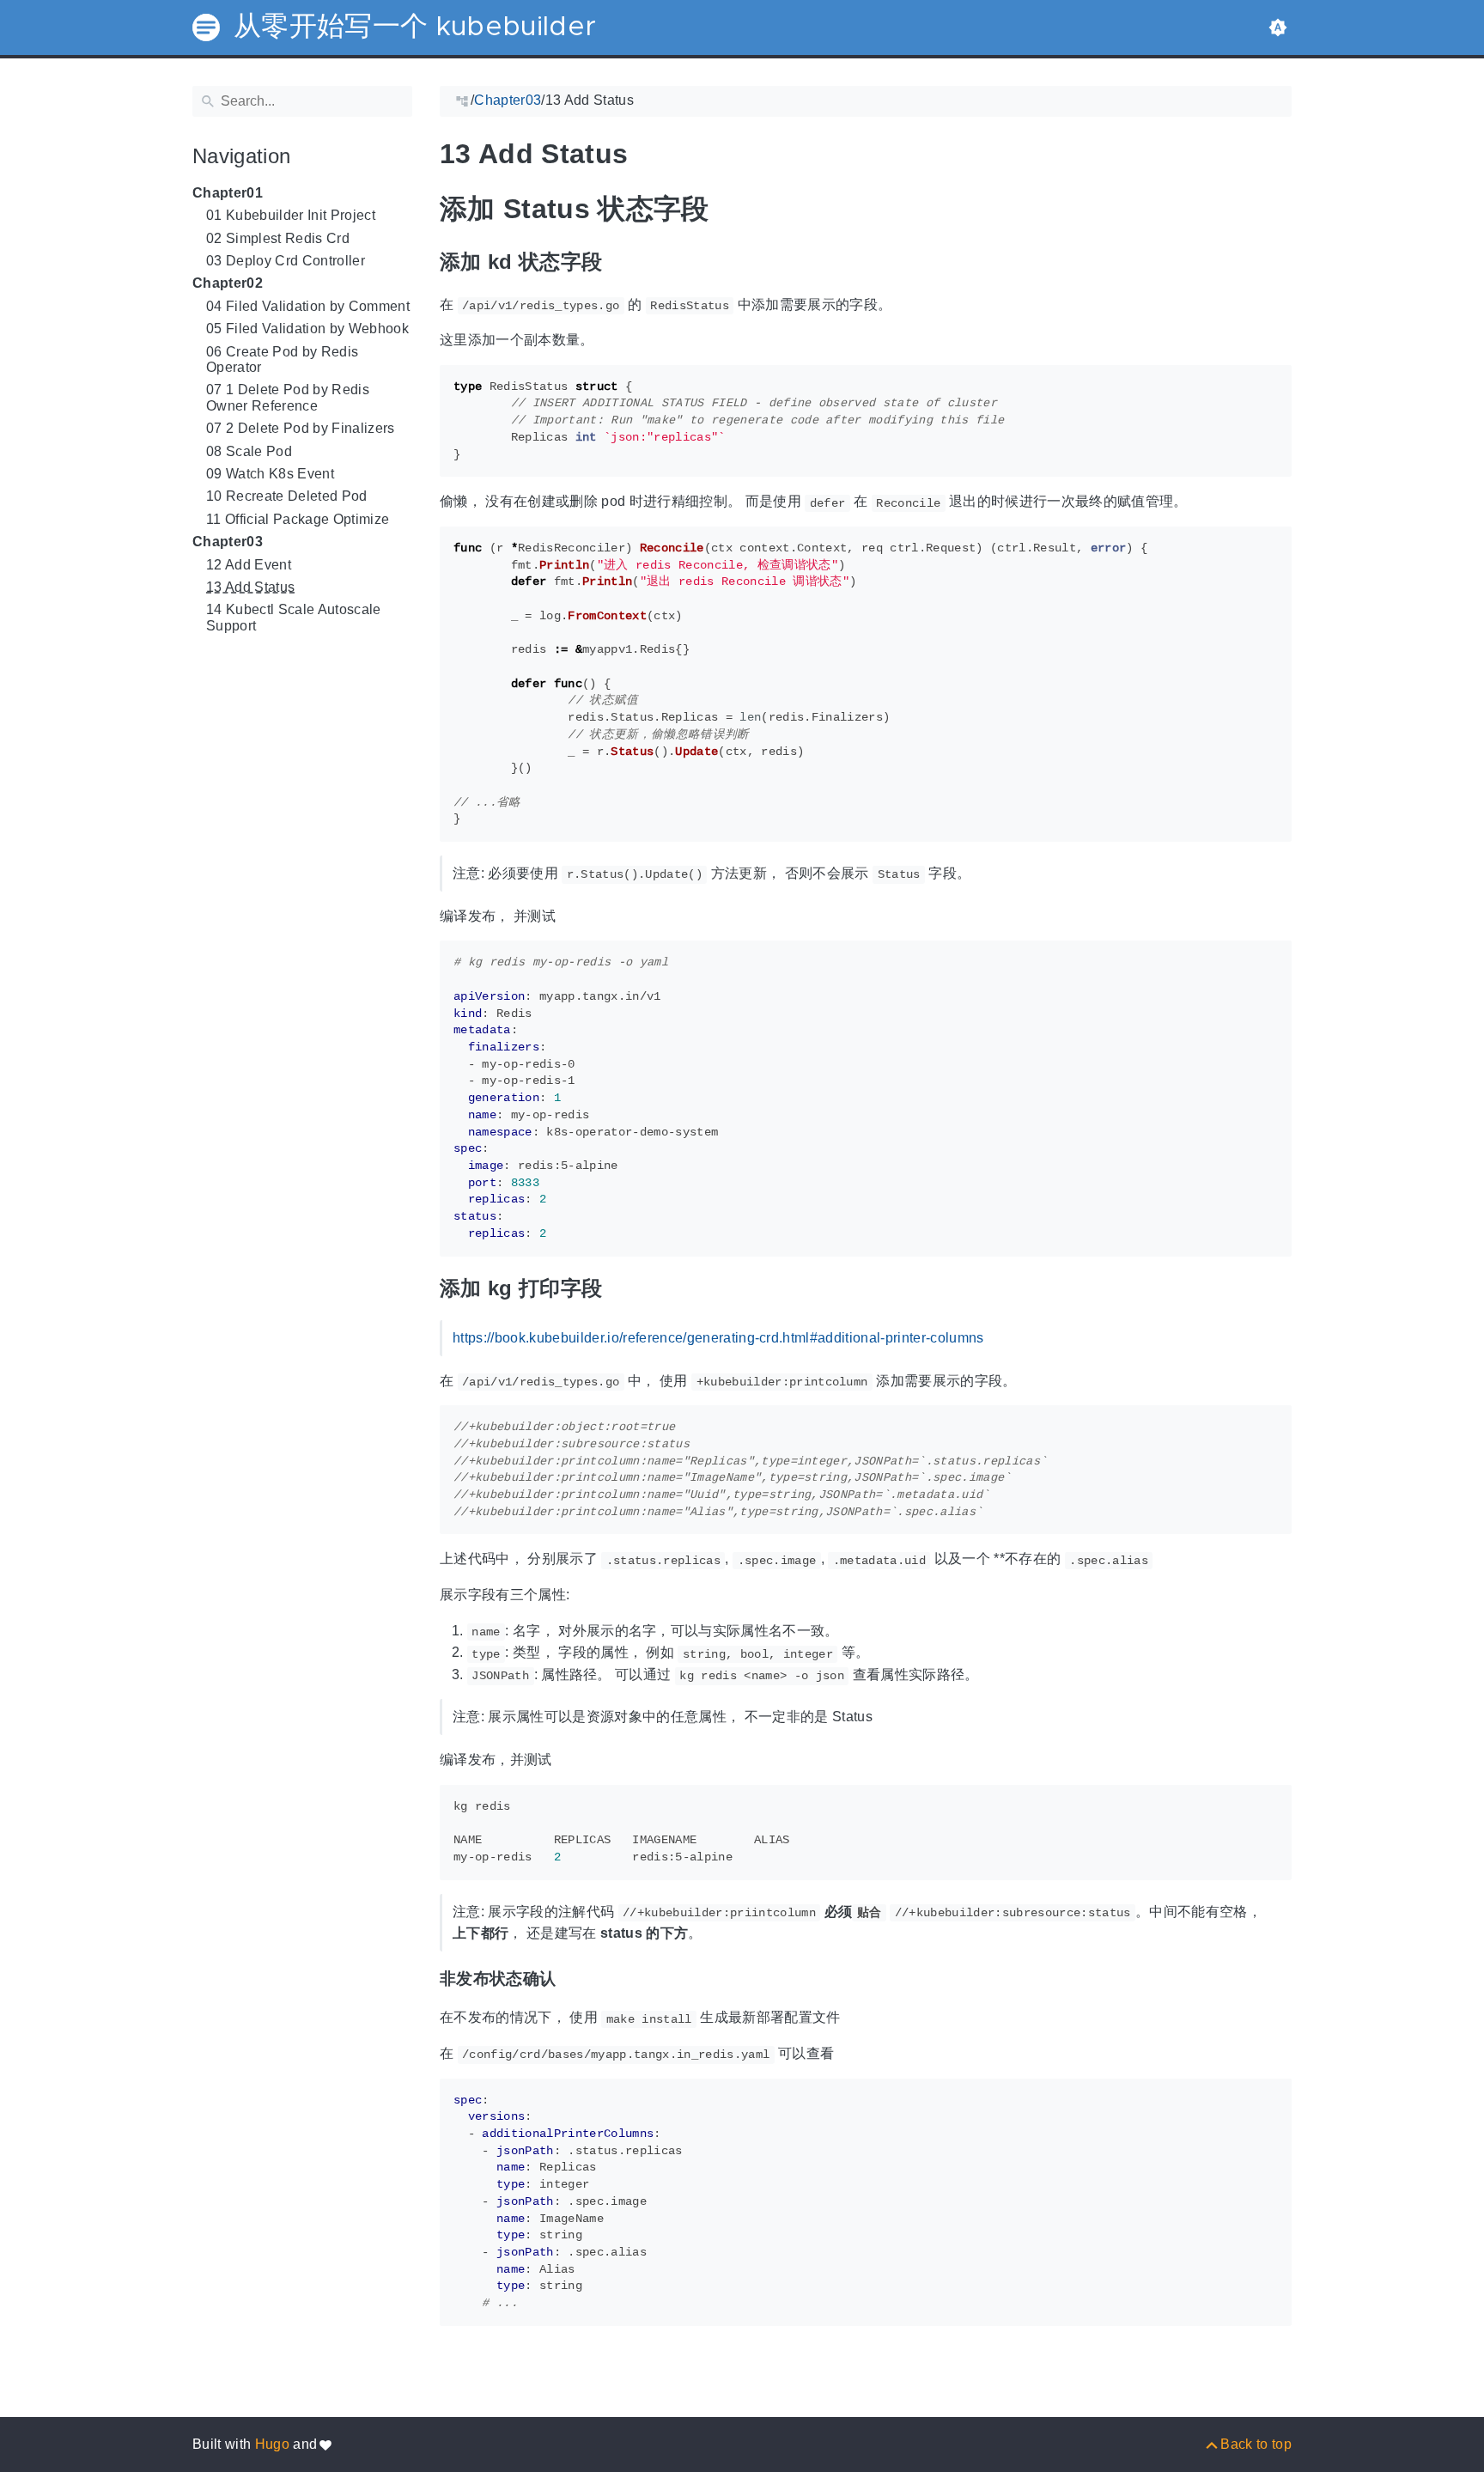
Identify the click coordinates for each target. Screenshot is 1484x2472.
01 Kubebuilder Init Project (291, 215)
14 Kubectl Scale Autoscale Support (294, 617)
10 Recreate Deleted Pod (287, 496)
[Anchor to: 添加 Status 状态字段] (736, 209)
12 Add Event (249, 565)
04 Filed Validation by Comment (308, 306)
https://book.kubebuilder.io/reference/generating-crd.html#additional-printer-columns (718, 1338)
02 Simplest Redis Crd (278, 238)
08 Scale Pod (249, 451)
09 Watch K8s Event (270, 474)
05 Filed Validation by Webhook (307, 329)
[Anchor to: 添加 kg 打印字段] (623, 1288)
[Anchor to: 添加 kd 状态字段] (623, 262)
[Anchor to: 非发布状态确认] (574, 1979)
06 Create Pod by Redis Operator (282, 359)
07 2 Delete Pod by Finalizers (301, 428)
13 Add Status (250, 587)
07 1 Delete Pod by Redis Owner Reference (288, 397)
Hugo (272, 2444)
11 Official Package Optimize (298, 519)
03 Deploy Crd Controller (286, 261)
